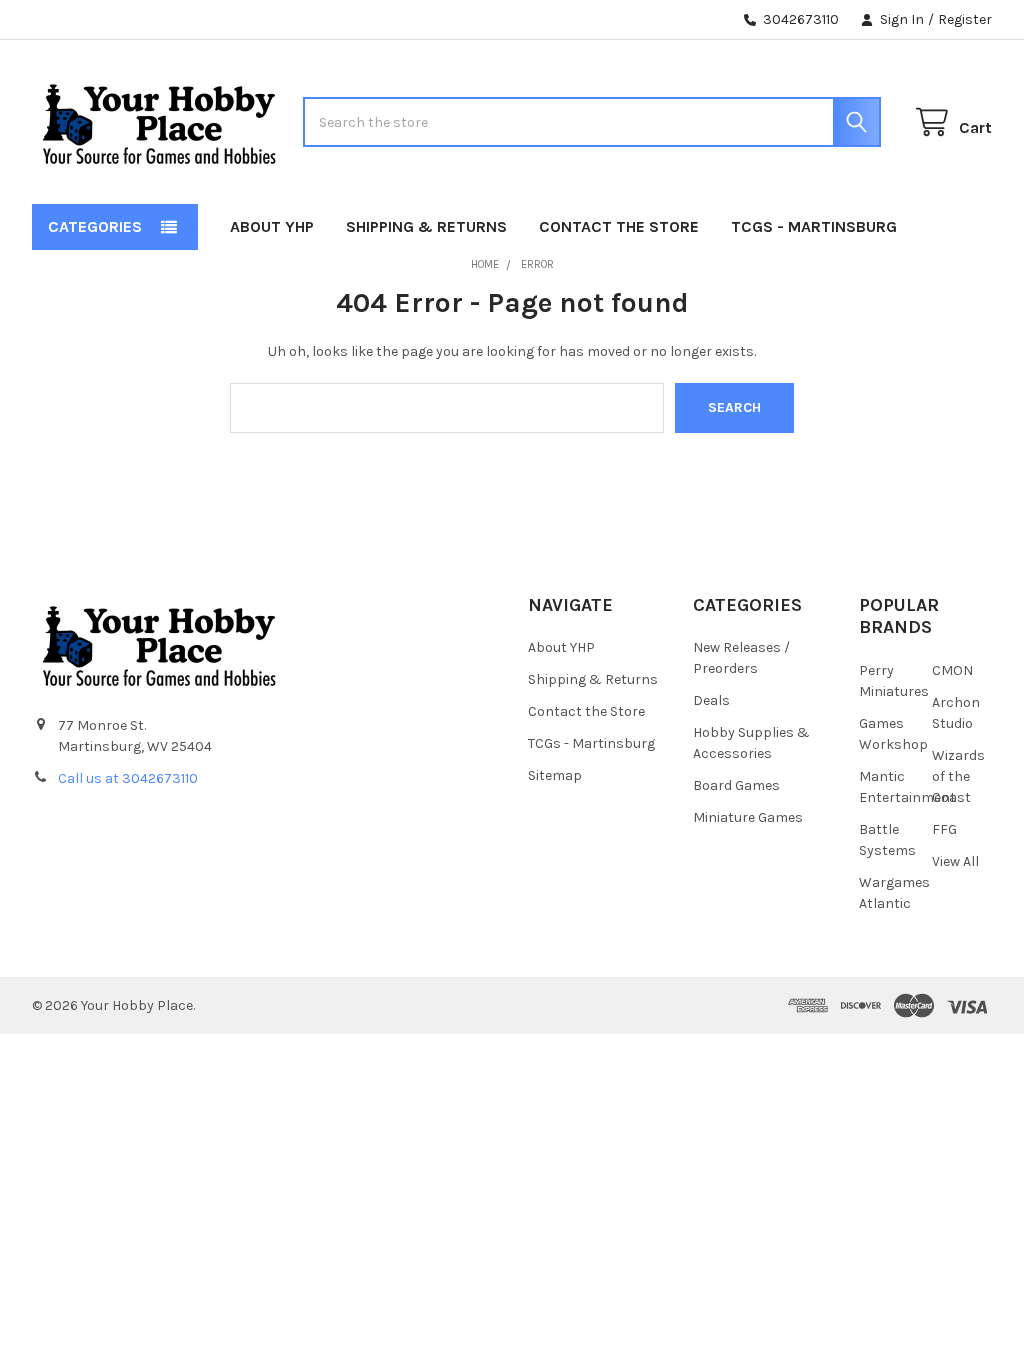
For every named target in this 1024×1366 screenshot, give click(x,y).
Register (965, 19)
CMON (952, 670)
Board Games (736, 785)
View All (955, 861)
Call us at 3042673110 (128, 778)
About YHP (272, 226)
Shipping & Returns (426, 226)
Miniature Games (748, 817)
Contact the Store (619, 226)
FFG (944, 829)
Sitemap (555, 775)
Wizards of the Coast (958, 776)
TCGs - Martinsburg (814, 226)
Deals (711, 700)
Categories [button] (95, 226)
